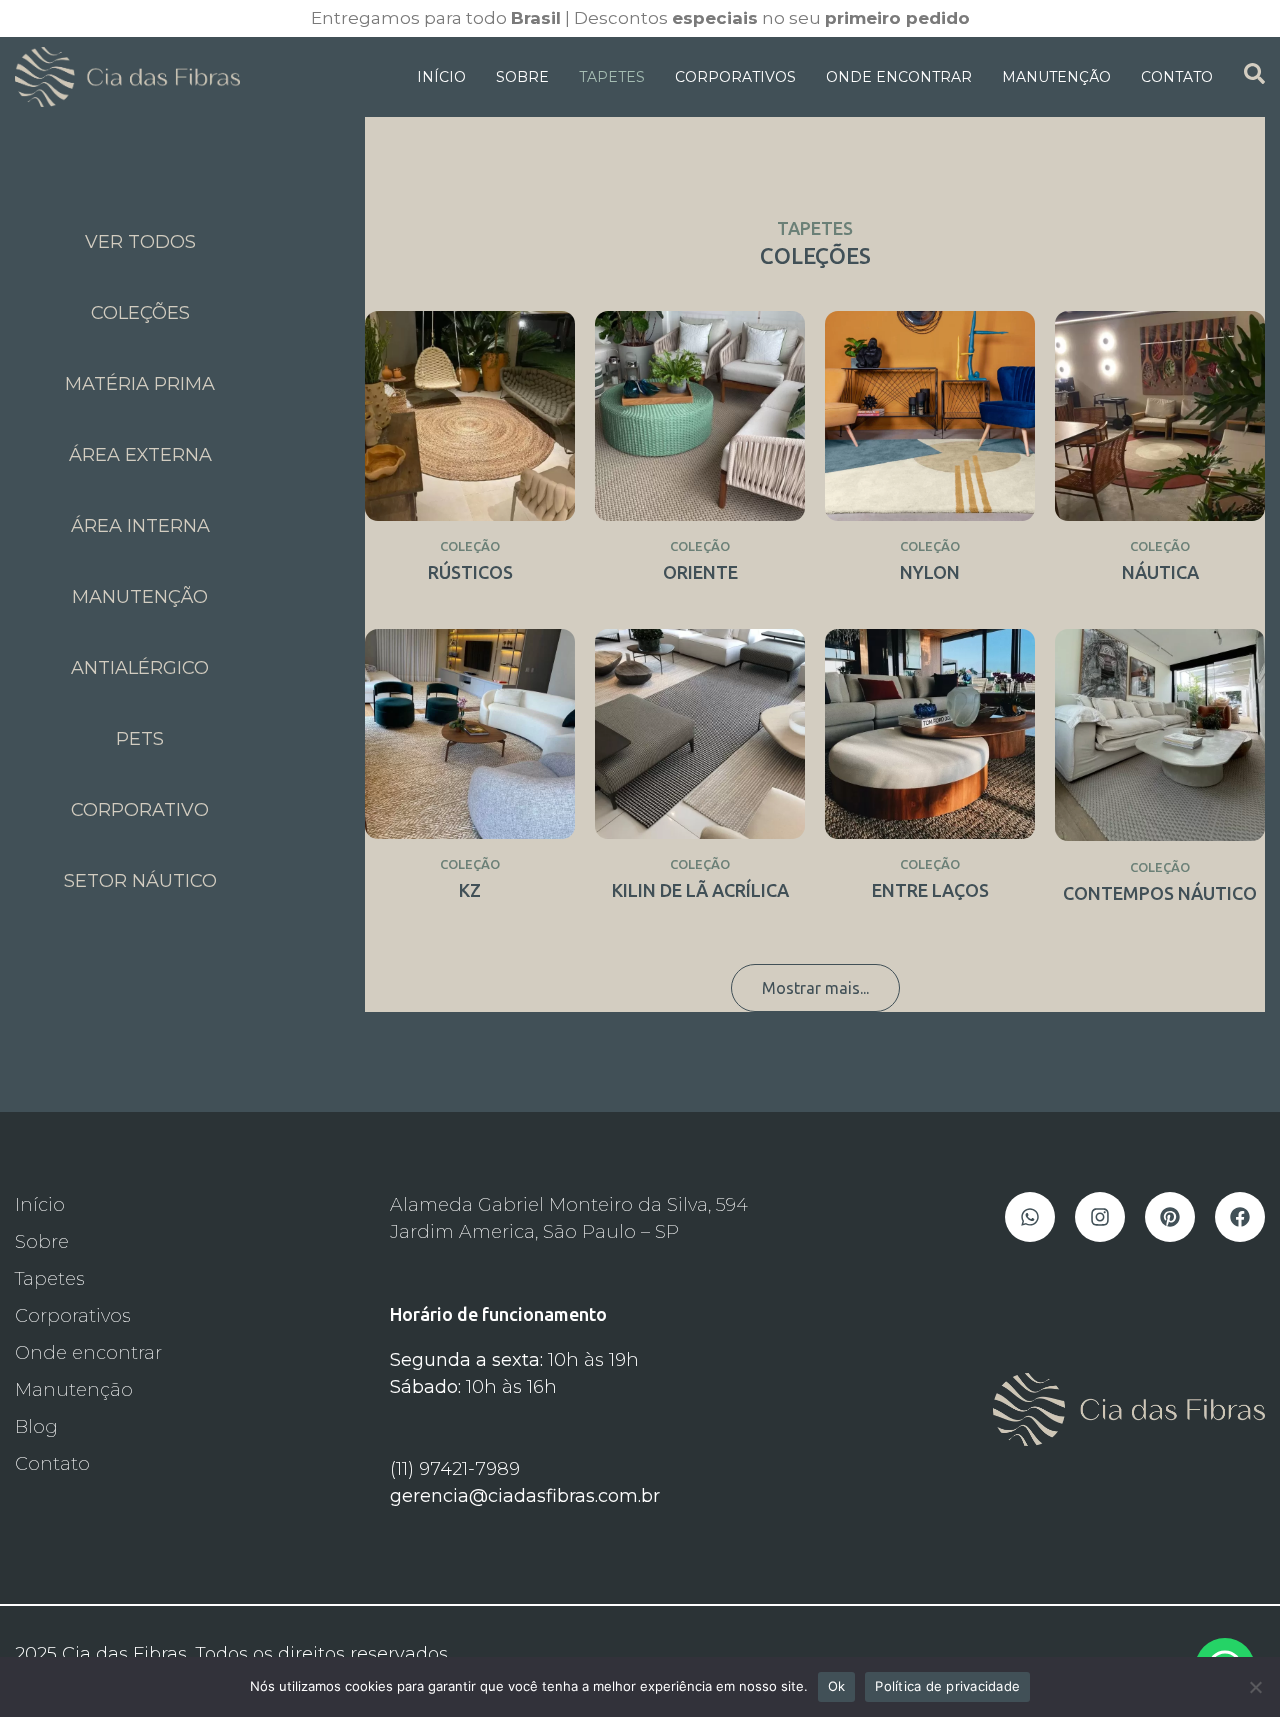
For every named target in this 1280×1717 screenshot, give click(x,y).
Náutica (1160, 572)
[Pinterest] (1170, 1217)
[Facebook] (1240, 1217)
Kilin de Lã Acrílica (700, 890)
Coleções (140, 313)
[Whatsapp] (1030, 1217)
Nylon (930, 572)
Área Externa (140, 455)
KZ (470, 890)
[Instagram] (1100, 1217)
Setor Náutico (140, 881)
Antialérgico (140, 668)
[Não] (1255, 1687)
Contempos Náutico (1160, 893)
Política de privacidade (947, 1686)
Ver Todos (140, 242)
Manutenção (1056, 77)
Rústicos (470, 572)
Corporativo (140, 810)
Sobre (522, 77)
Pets (140, 739)
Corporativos (735, 77)
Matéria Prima (140, 384)
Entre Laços (930, 890)
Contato (1177, 77)
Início (441, 77)
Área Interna (140, 526)
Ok (837, 1686)
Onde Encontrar (899, 77)
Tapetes (612, 77)
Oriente (700, 572)
